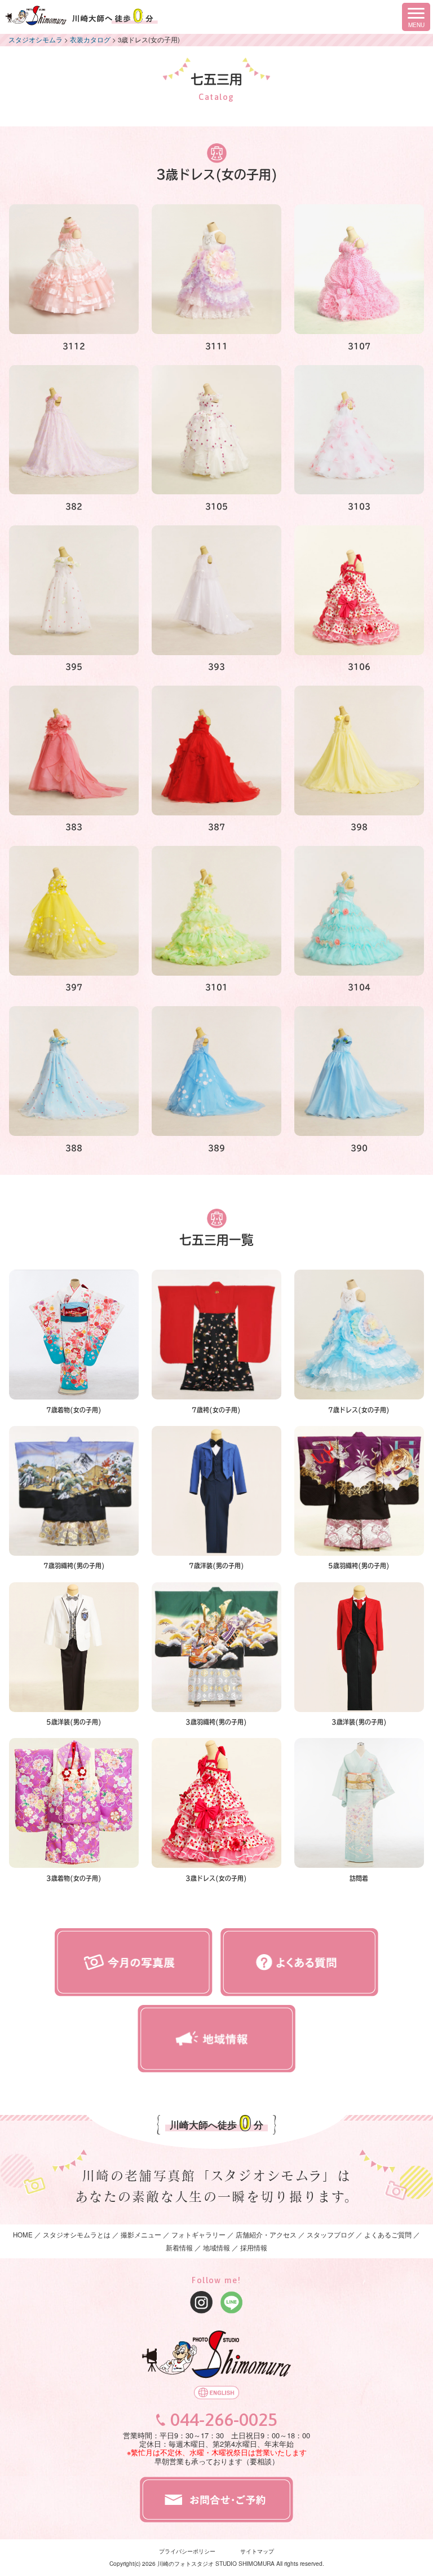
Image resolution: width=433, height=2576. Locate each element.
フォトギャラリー (198, 2235)
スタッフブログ (330, 2235)
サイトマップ (257, 2551)
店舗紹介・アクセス (266, 2235)
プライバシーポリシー (187, 2551)
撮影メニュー (142, 2235)
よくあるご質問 (388, 2235)
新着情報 (179, 2248)
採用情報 (254, 2248)
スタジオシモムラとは (77, 2235)
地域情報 (216, 2248)
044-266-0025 (224, 2420)
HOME (23, 2235)
